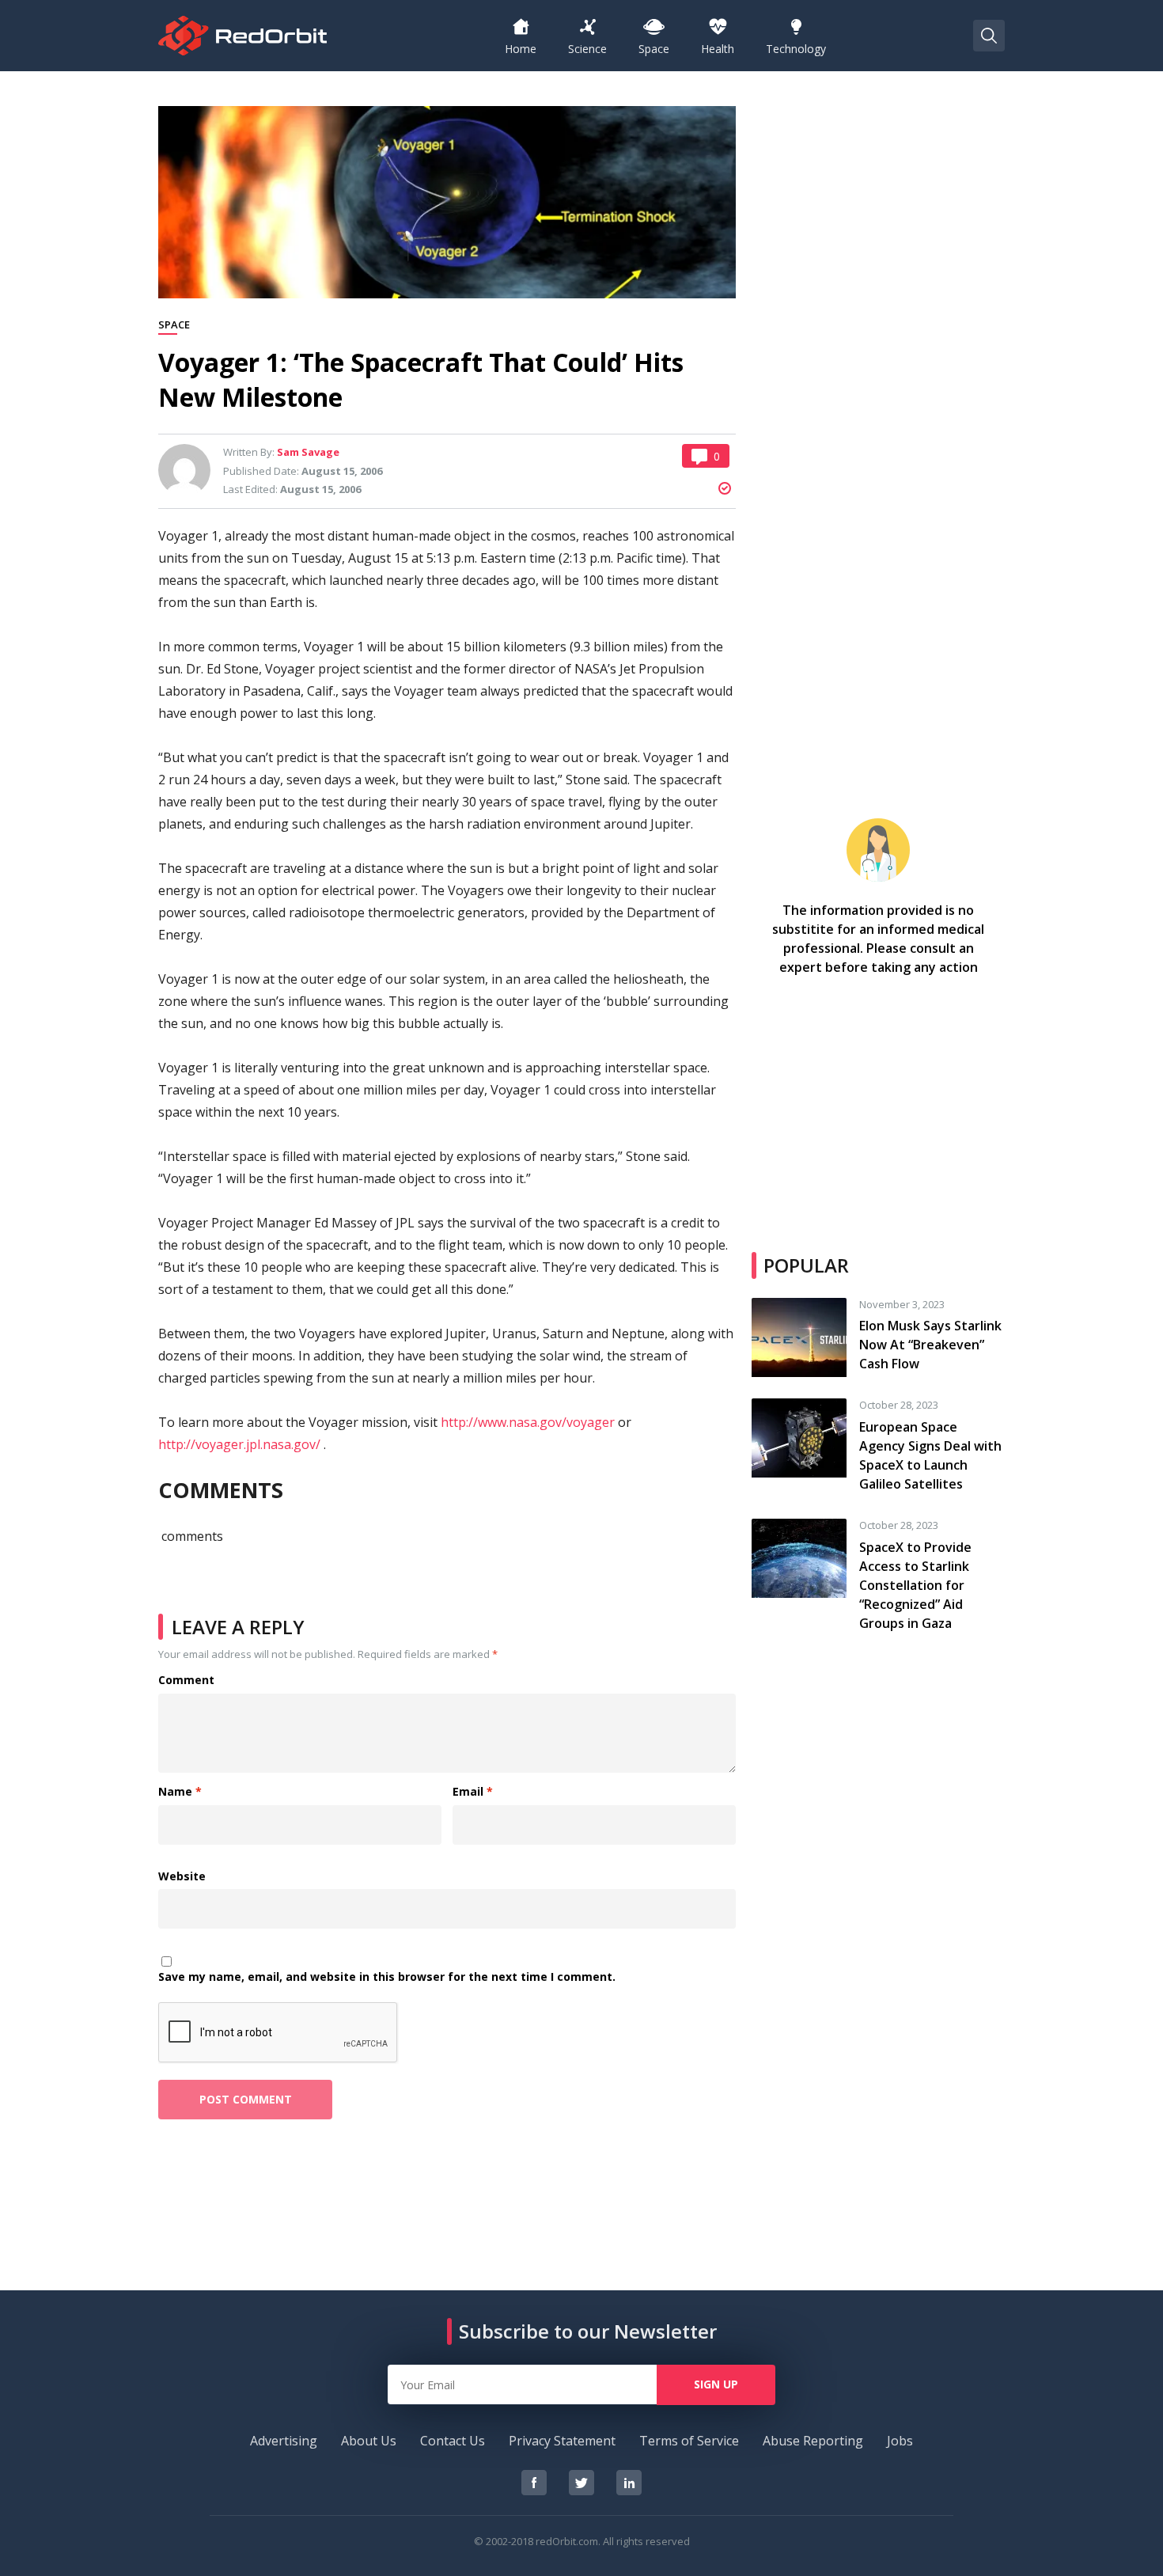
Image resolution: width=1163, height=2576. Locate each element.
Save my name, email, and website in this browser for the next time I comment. (387, 1977)
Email (473, 1792)
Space (174, 325)
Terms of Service (689, 2441)
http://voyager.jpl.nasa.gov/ (239, 1444)
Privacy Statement (562, 2441)
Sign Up (716, 2384)
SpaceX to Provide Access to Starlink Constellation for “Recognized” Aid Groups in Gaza (915, 1585)
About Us (369, 2441)
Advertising (284, 2441)
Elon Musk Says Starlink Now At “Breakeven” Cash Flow (930, 1345)
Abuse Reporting (813, 2441)
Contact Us (453, 2441)
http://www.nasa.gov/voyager (528, 1422)
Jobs (900, 2441)
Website (182, 1877)
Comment (186, 1681)
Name (180, 1792)
